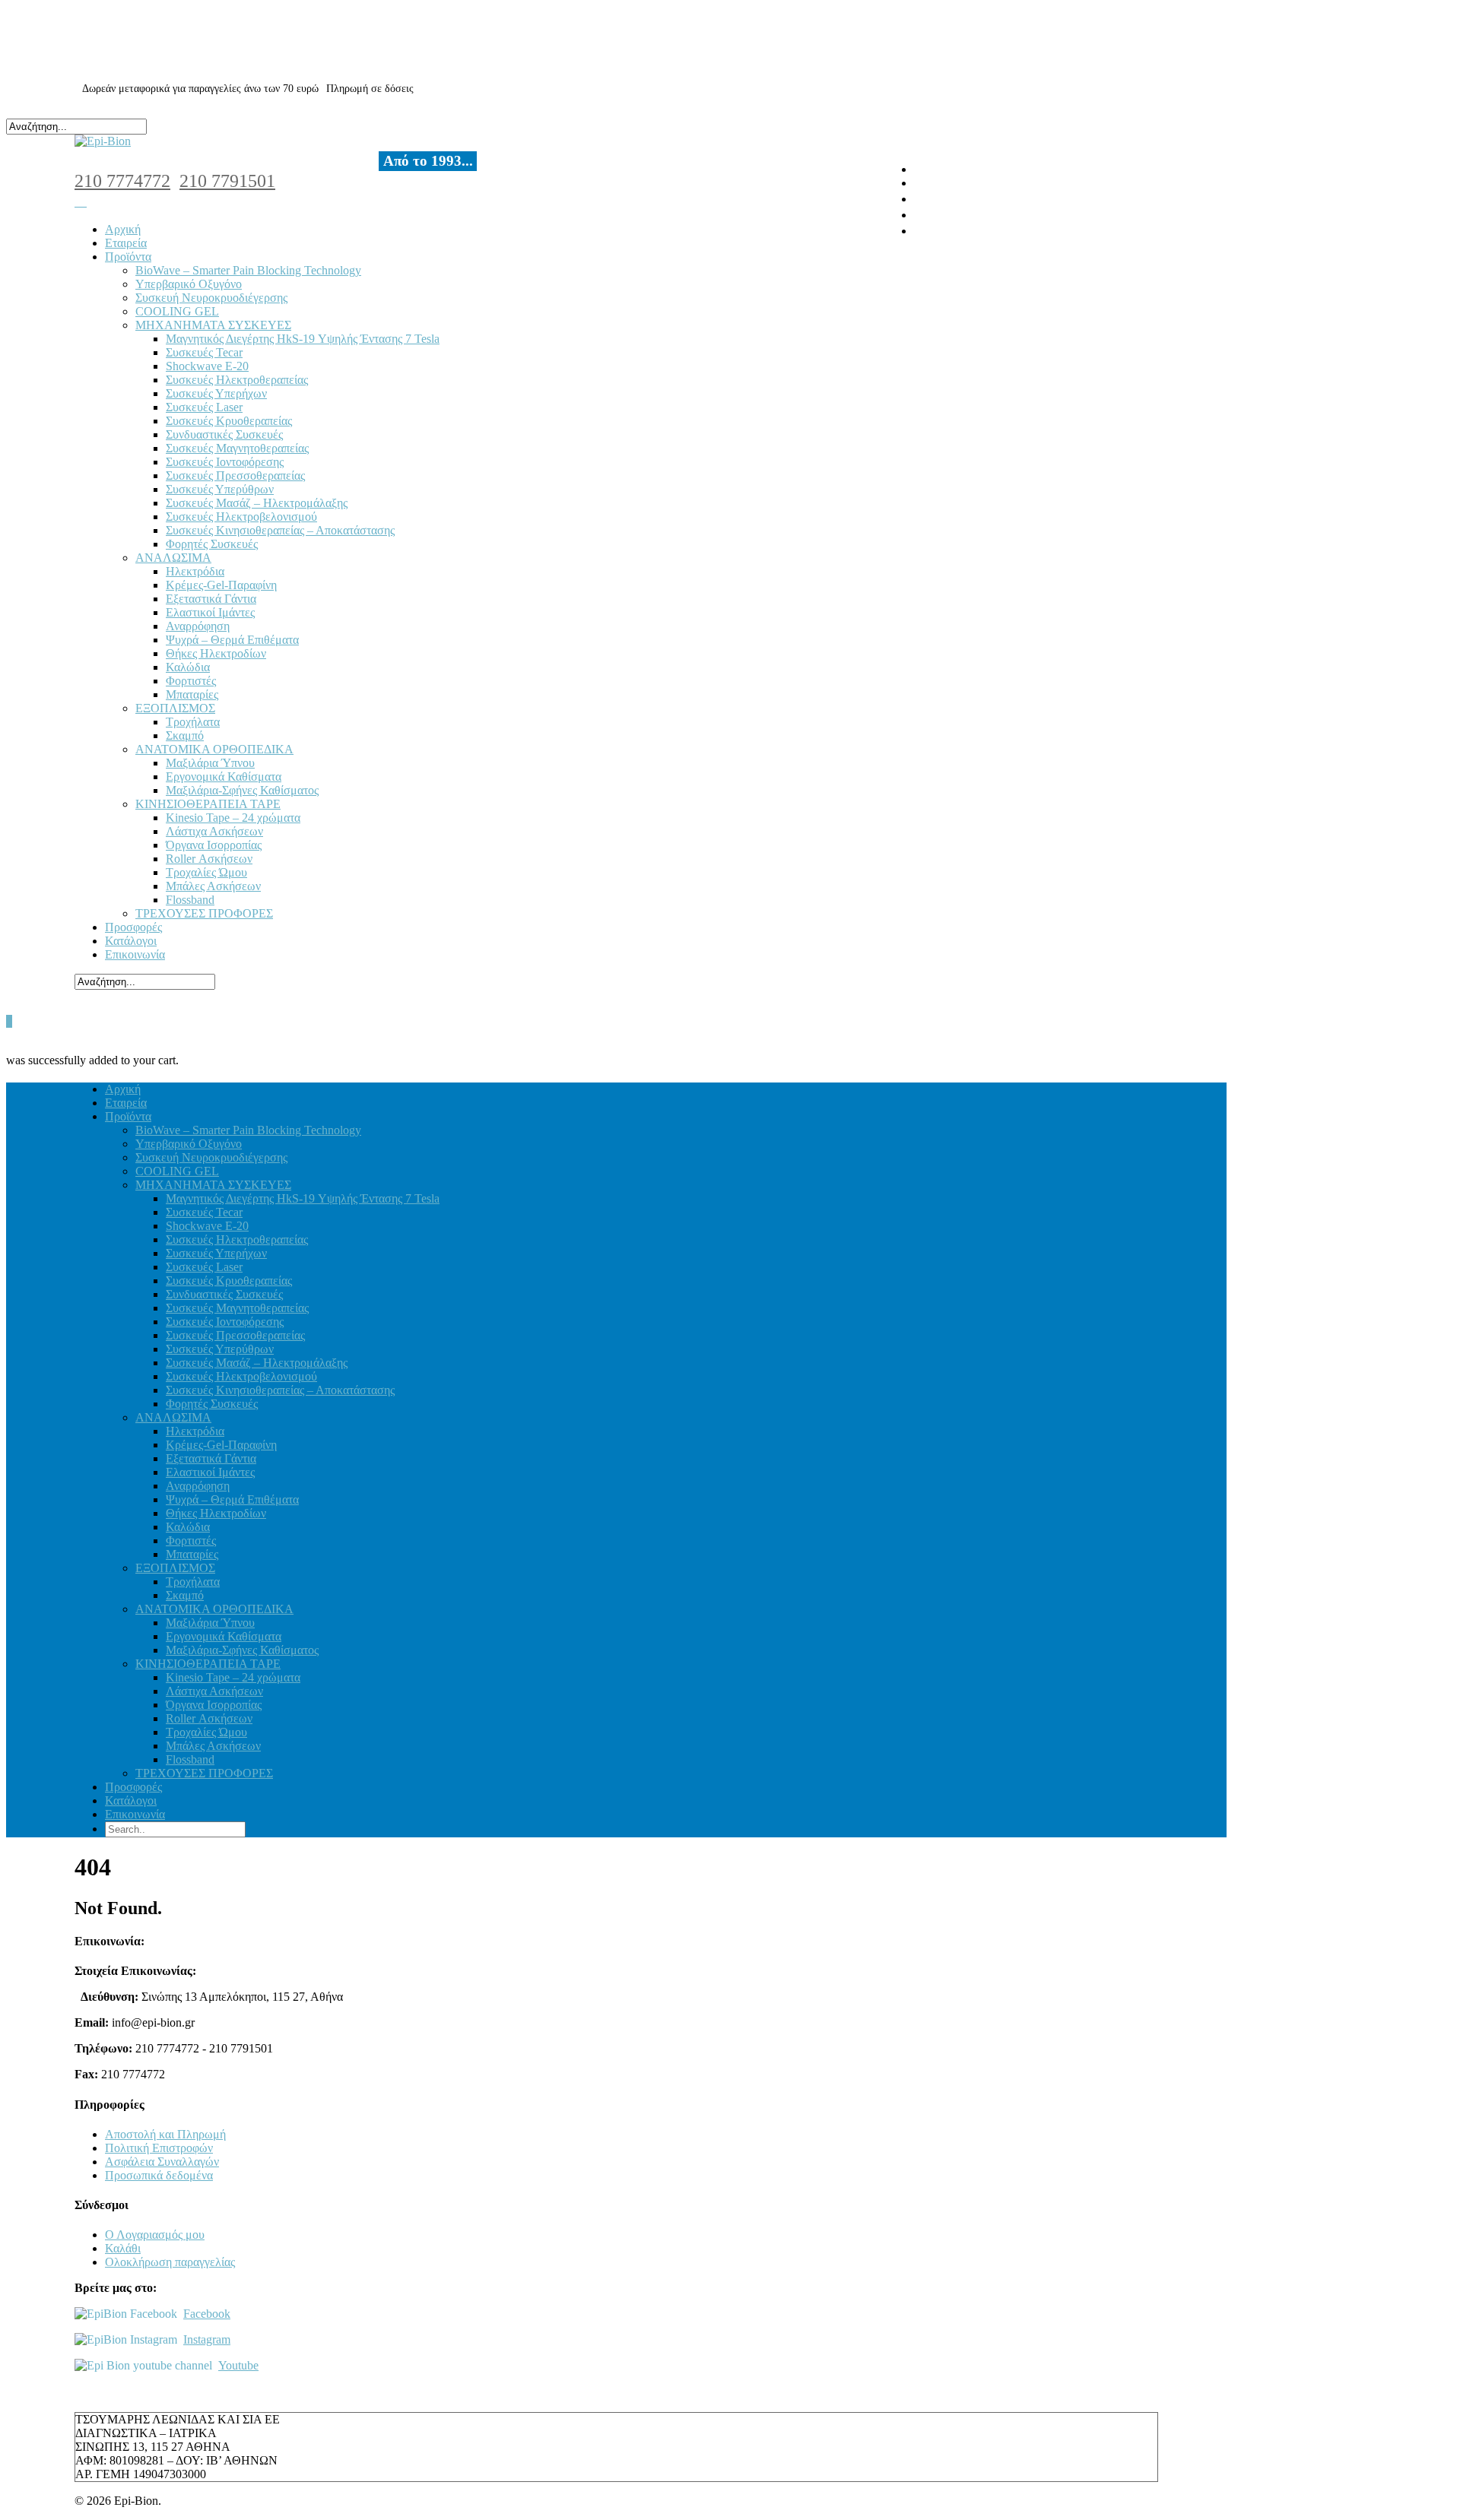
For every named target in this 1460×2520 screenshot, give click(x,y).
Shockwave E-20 (207, 366)
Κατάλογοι (131, 941)
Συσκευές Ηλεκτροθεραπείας (237, 380)
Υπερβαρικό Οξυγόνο (189, 284)
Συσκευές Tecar (204, 352)
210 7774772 (122, 181)
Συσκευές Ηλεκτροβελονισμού (241, 517)
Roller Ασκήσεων (209, 859)
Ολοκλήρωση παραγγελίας (170, 2262)
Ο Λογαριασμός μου (155, 2235)
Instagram (207, 2339)
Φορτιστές (191, 681)
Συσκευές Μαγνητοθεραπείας (237, 448)
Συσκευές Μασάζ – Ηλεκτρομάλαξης (257, 503)
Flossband (190, 900)
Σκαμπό (185, 735)
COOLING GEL (177, 311)
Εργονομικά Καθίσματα (224, 777)
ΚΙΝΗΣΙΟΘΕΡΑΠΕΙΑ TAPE (208, 804)
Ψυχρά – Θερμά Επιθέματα (232, 640)
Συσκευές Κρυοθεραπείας (229, 421)
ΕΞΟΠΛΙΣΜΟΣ (175, 708)
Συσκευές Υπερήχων (216, 393)
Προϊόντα (128, 257)
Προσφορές (133, 927)
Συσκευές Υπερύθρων (220, 489)
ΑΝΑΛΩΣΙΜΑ (173, 558)
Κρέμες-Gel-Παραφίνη (221, 585)
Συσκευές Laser (204, 407)
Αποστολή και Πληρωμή (165, 2134)
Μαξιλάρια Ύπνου (210, 763)
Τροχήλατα (193, 722)
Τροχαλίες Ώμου (206, 872)
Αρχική (123, 229)
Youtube (238, 2365)
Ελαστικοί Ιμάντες (210, 612)
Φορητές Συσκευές (212, 544)
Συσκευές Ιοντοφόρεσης (225, 462)
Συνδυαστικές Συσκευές (224, 434)
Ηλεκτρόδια (195, 571)
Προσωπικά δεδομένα (159, 2175)
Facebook (207, 2314)
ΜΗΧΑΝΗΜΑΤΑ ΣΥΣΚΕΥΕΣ (213, 325)
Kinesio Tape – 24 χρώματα (233, 818)
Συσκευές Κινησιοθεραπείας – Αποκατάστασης (280, 530)
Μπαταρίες (192, 694)
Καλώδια (188, 667)
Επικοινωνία (135, 954)
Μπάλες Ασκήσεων (213, 886)
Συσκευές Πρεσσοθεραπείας (235, 475)
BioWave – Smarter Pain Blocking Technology (248, 270)
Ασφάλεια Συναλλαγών (162, 2162)
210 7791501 (227, 181)
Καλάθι (123, 2248)
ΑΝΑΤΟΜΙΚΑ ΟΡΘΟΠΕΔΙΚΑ (214, 749)
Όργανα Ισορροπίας (214, 845)
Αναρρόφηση (198, 626)
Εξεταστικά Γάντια (211, 599)
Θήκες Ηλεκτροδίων (216, 653)
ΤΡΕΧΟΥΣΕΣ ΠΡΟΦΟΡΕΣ (204, 913)
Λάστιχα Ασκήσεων (214, 831)
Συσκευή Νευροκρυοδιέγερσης (211, 298)
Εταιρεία (126, 243)
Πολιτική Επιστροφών (159, 2148)
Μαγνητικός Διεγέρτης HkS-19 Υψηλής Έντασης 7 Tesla (303, 339)
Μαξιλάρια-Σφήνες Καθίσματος (242, 790)
